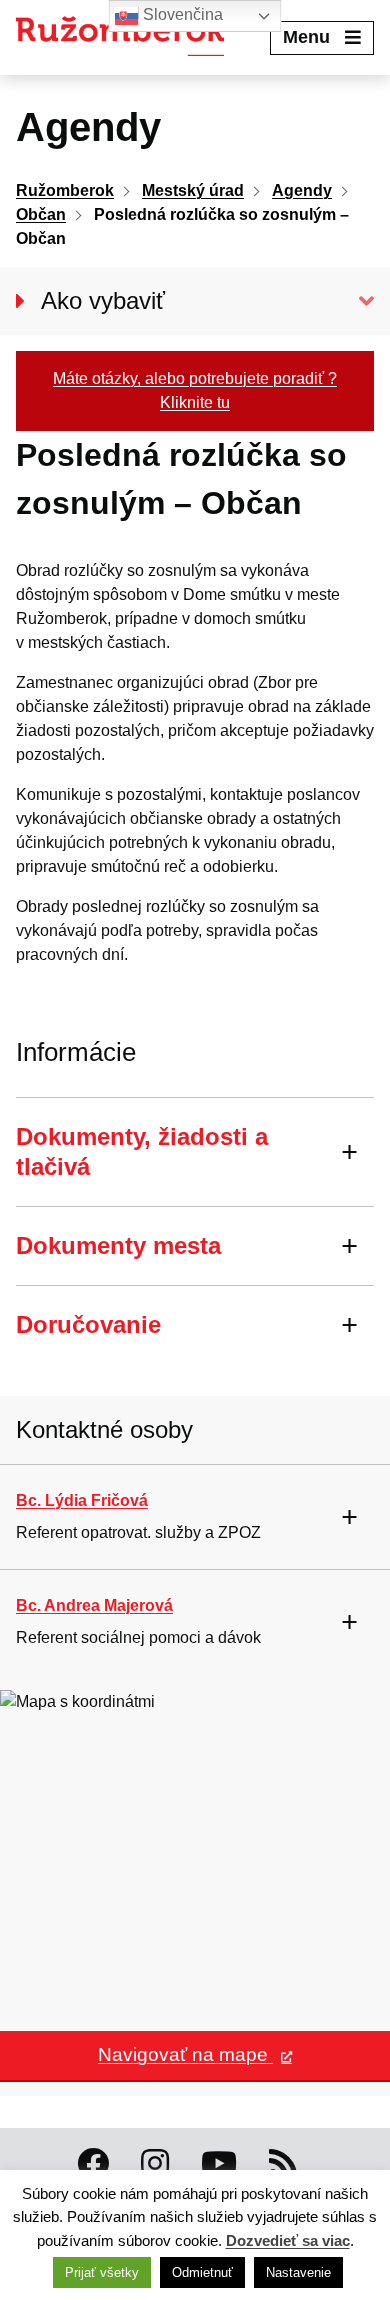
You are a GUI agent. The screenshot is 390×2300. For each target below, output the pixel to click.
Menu (306, 37)
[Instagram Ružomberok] (155, 2164)
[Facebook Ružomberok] (93, 2164)
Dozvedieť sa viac (288, 2240)
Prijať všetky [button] (102, 2272)
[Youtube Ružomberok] (219, 2164)
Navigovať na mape (185, 2054)
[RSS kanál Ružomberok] (283, 2164)
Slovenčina (181, 14)
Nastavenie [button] (298, 2272)
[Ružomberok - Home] (127, 37)
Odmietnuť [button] (202, 2272)
